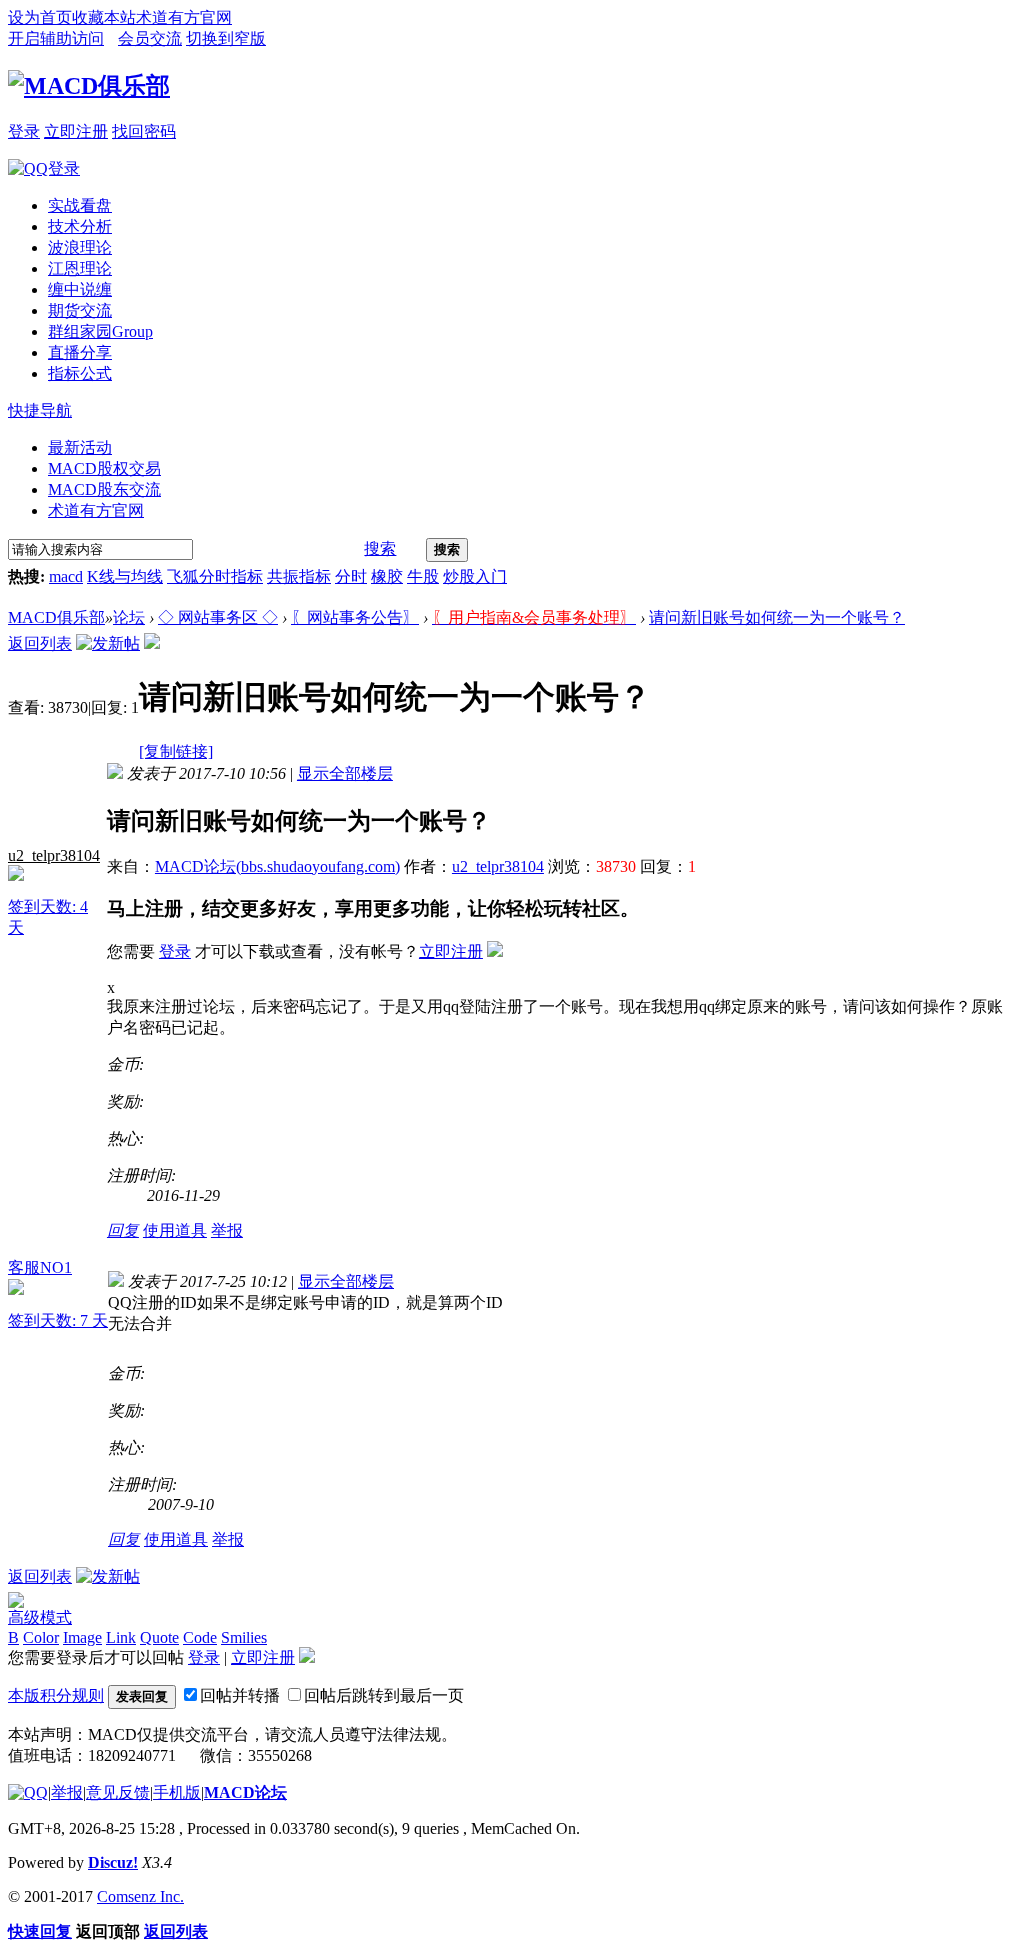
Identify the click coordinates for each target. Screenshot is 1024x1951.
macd (66, 576)
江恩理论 (80, 268)
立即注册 (76, 131)
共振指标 (299, 576)
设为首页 (40, 17)
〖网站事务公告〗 (355, 617)
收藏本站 (104, 17)
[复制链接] (176, 751)
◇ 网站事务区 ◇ (218, 617)
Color (41, 1637)
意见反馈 (118, 1792)
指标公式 (80, 373)
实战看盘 (80, 205)
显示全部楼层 (345, 773)
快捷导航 (40, 410)
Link (121, 1637)
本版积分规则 (56, 1695)
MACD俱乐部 (56, 617)
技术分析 (80, 226)
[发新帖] (108, 643)
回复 (123, 1230)
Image (82, 1637)
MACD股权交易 (104, 468)
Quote (159, 1637)
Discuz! (113, 1862)
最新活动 (80, 447)
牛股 (423, 576)
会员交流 (150, 38)
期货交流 (80, 310)
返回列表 (40, 643)
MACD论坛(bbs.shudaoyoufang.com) (277, 866)
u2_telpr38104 (54, 855)
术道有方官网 (184, 17)
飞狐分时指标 (215, 576)
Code (200, 1637)
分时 (351, 576)
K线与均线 (125, 576)
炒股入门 (475, 576)
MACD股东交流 (104, 489)
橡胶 (387, 576)
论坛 (129, 617)
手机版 (177, 1792)
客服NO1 (40, 1267)
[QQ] (28, 1792)
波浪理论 (80, 247)
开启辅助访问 (56, 38)
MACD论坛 (245, 1792)
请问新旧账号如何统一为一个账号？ (777, 617)
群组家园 (100, 331)
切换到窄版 (226, 38)
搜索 (380, 548)
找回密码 (144, 131)
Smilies (244, 1637)
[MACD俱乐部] (89, 86)
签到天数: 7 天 (58, 1320)
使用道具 (175, 1230)
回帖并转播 (240, 1695)
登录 (24, 131)
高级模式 (40, 1617)
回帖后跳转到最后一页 (384, 1695)
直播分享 (80, 352)
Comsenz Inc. (140, 1896)
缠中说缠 (80, 289)
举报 (227, 1230)
